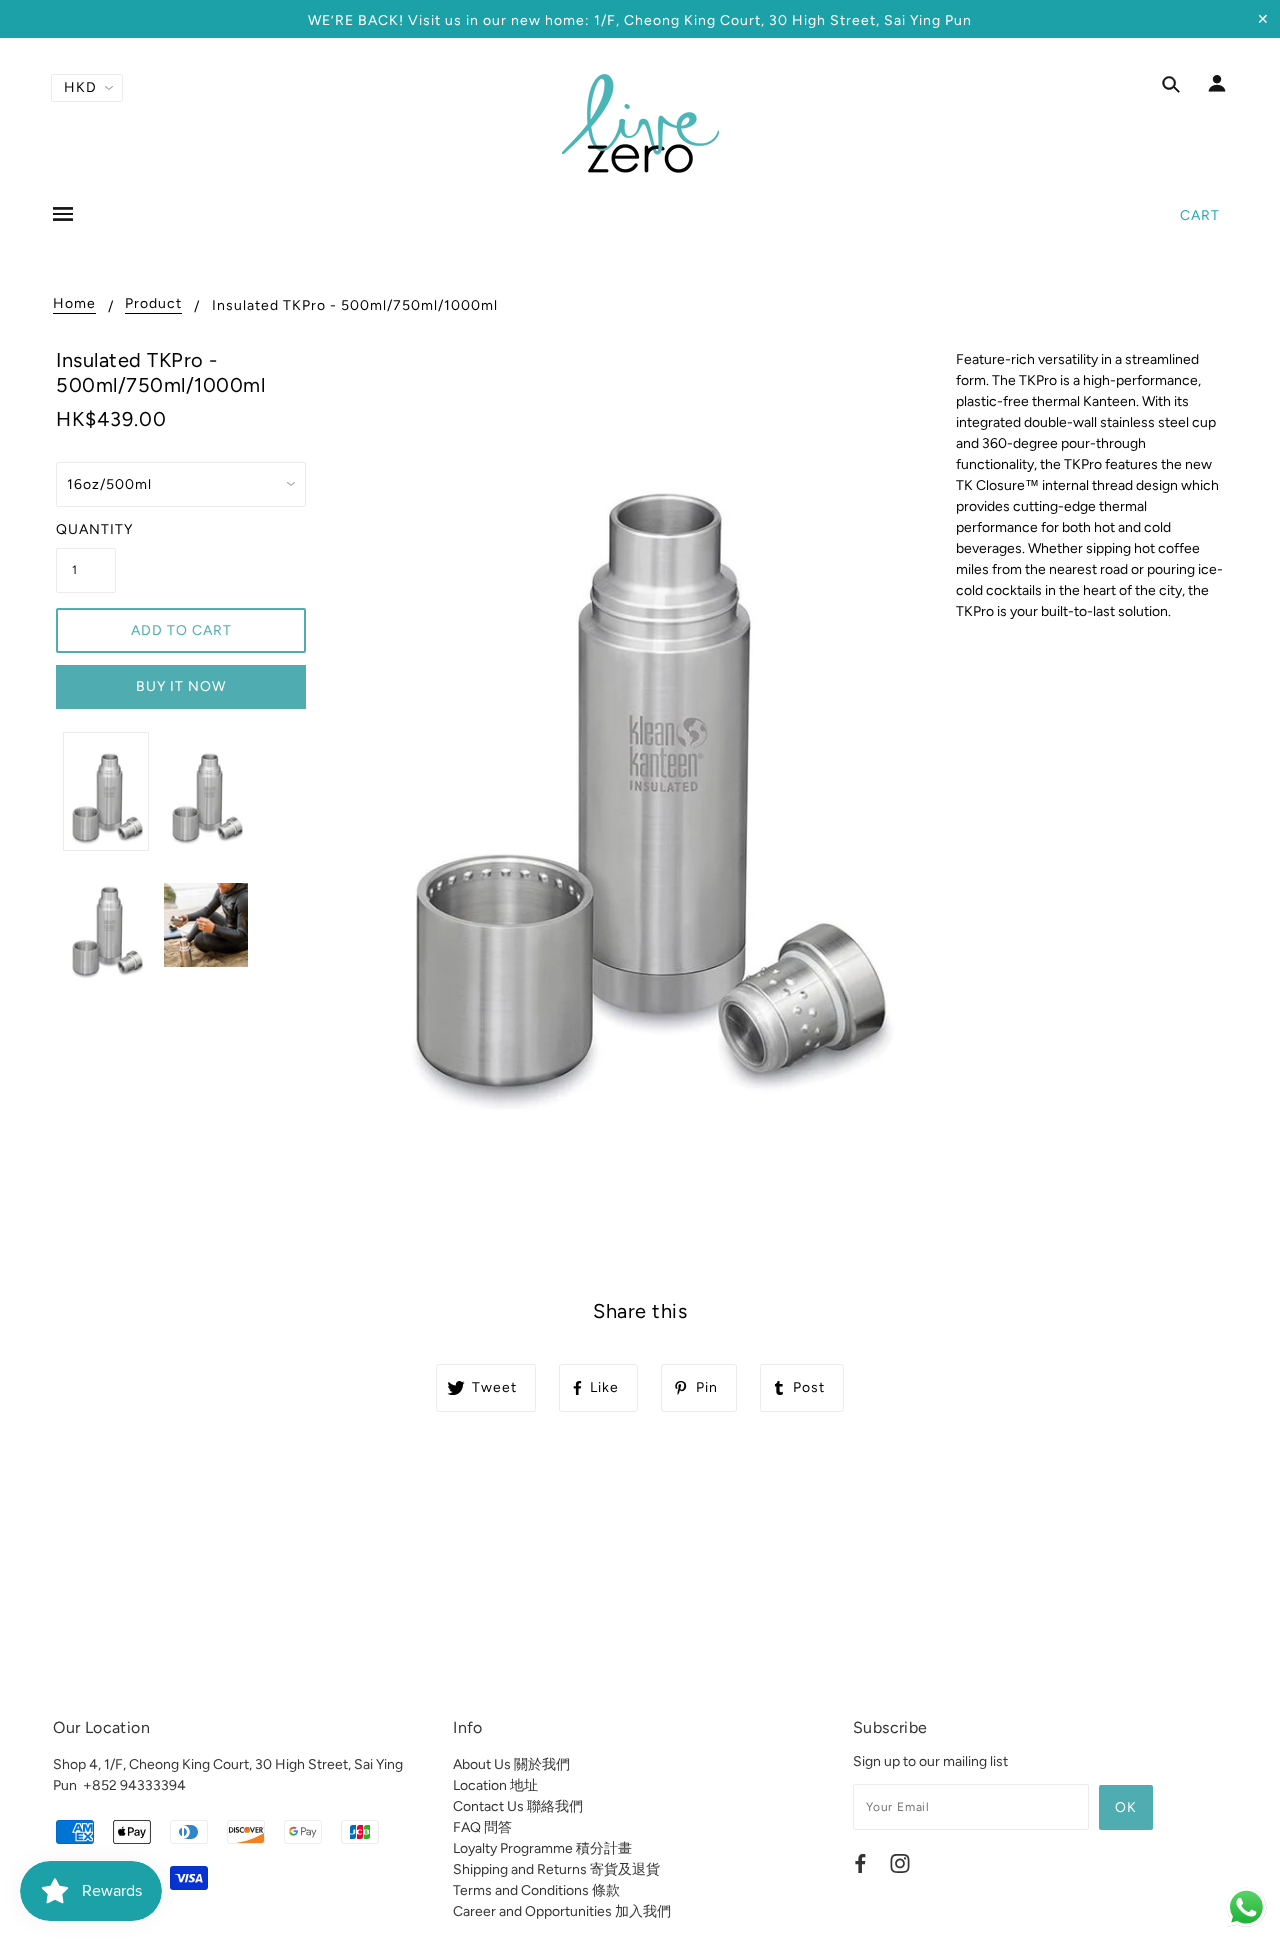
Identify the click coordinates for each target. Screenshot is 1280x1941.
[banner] (640, 123)
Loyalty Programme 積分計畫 (542, 1848)
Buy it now (181, 686)
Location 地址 (495, 1785)
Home (74, 304)
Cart (1200, 215)
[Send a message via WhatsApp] (1246, 1907)
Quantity (86, 529)
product (153, 304)
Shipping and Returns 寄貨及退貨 (556, 1869)
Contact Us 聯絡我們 (518, 1806)
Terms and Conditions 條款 (536, 1890)
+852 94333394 (134, 1785)
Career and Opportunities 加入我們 (562, 1911)
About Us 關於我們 (511, 1764)
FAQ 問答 (482, 1827)
